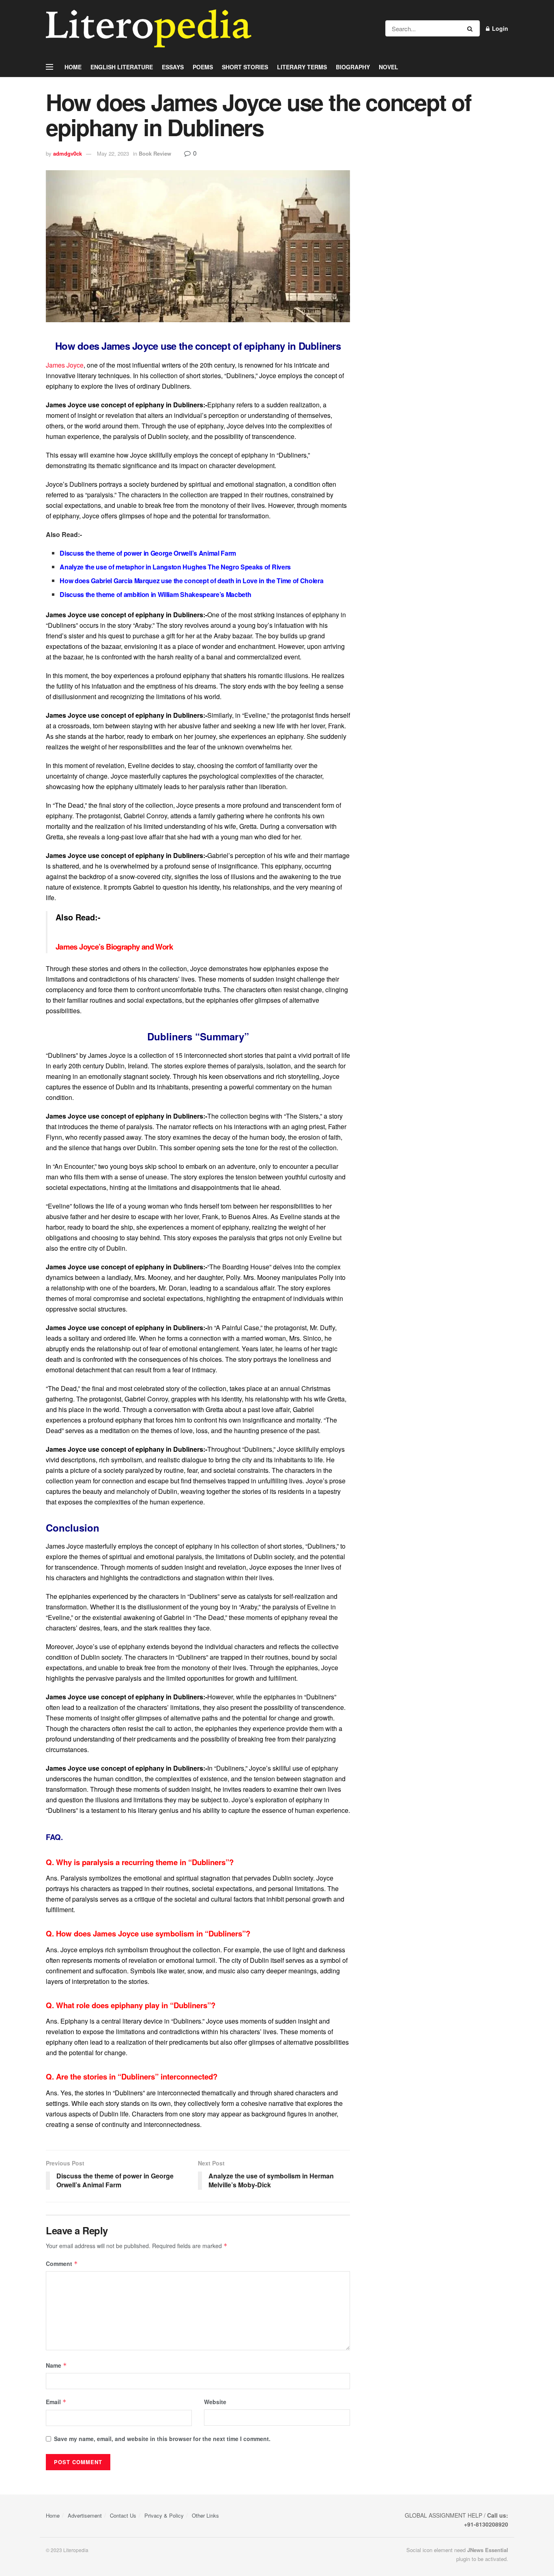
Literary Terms (302, 67)
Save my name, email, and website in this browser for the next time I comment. (162, 2439)
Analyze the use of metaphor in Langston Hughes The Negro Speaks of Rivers (175, 567)
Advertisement (85, 2515)
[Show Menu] (49, 67)
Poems (203, 67)
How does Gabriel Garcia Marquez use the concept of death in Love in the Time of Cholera (191, 581)
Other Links (205, 2515)
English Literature (122, 67)
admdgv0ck (68, 153)
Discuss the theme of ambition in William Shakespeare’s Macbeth (155, 594)
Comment (62, 2264)
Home (73, 67)
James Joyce (65, 365)
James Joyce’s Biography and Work (114, 947)
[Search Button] (471, 28)
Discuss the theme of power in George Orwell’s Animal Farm (148, 553)
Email (56, 2402)
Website (215, 2402)
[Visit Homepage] (149, 28)
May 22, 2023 (113, 153)
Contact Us (123, 2515)
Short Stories (245, 67)
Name (56, 2365)
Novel (389, 67)
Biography (353, 67)
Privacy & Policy (164, 2515)
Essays (173, 67)
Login (499, 28)
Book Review (155, 153)
